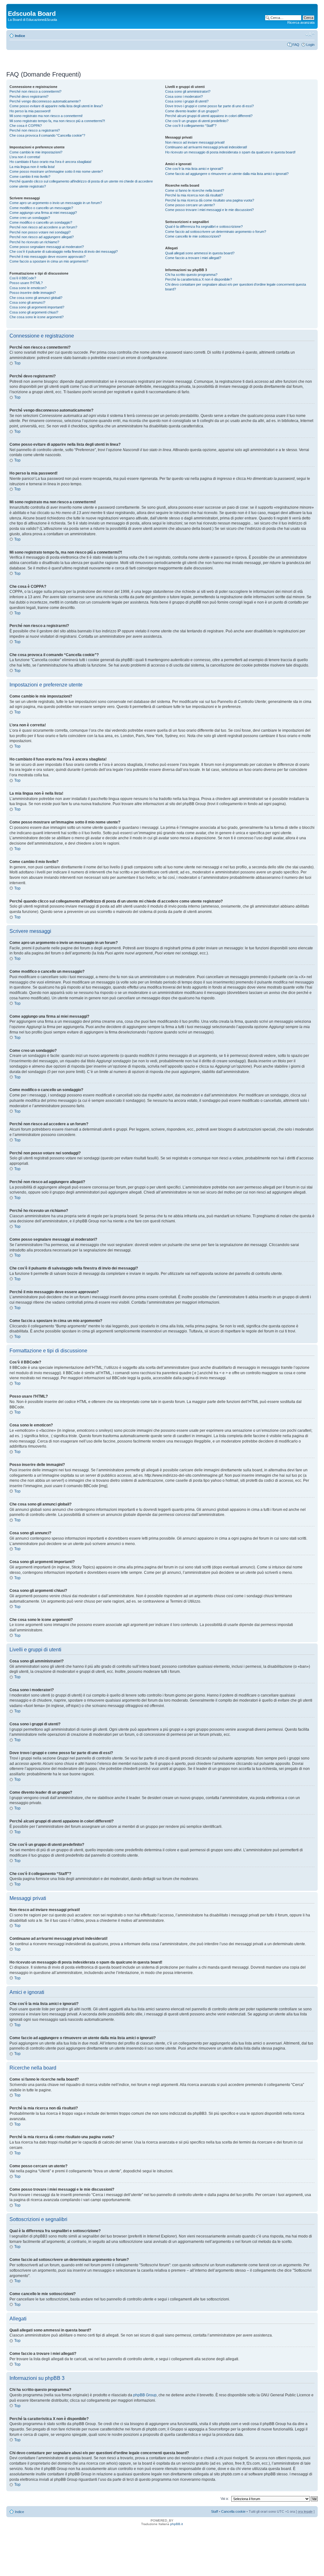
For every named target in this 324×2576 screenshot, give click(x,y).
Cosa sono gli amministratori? (188, 91)
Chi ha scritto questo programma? (191, 275)
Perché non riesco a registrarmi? (35, 130)
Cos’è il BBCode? (23, 278)
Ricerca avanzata (301, 22)
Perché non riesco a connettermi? (35, 91)
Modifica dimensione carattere (310, 34)
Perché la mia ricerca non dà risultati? (194, 195)
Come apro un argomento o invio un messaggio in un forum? (56, 203)
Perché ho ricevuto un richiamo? (34, 242)
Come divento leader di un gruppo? (192, 111)
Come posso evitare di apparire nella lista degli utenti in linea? (56, 106)
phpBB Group (145, 2395)
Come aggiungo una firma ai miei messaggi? (43, 213)
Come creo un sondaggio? (30, 218)
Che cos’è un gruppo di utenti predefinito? (197, 121)
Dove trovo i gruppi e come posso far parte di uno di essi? (209, 106)
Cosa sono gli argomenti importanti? (37, 307)
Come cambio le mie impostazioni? (36, 152)
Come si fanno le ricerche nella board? (195, 190)
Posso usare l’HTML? (26, 283)
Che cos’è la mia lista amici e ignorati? (194, 169)
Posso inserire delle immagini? (33, 293)
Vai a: (225, 2498)
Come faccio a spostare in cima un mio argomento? (49, 261)
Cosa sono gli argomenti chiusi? (34, 312)
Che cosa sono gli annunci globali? (36, 298)
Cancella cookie (233, 2511)
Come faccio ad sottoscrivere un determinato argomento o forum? (216, 232)
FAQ (296, 45)
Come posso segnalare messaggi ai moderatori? (47, 247)
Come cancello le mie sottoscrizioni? (193, 236)
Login (310, 45)
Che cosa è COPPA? (26, 126)
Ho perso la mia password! (30, 111)
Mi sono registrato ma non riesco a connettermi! (46, 116)
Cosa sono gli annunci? (27, 302)
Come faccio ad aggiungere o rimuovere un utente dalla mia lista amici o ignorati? (227, 174)
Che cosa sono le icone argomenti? (37, 317)
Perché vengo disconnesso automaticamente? (45, 101)
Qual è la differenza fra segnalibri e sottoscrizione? (204, 227)
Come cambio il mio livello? (30, 177)
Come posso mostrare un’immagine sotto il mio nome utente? (56, 171)
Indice (20, 36)
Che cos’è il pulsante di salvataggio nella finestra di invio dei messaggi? (64, 251)
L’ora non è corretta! (25, 157)
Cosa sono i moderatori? (184, 96)
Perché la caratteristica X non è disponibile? (199, 279)
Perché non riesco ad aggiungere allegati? (42, 237)
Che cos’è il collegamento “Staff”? (191, 126)
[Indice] (12, 7)
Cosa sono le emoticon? (28, 288)
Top (17, 363)
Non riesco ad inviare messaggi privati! (195, 142)
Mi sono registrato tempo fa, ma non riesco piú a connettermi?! (57, 121)
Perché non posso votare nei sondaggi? (40, 232)
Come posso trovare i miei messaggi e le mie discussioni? (209, 210)
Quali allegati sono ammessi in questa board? (200, 253)
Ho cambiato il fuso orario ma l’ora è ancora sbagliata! (50, 162)
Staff (215, 2511)
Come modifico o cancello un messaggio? (41, 208)
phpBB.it (177, 2524)
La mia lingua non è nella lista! (32, 167)
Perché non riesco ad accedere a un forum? (43, 227)
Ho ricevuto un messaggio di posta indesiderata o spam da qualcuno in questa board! (230, 152)
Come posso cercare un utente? (190, 205)
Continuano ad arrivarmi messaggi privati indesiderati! (206, 147)
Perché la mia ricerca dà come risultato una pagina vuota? (210, 200)
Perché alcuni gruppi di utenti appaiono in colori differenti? (209, 116)
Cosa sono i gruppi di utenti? (187, 101)
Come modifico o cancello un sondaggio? (41, 222)
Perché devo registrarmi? (29, 96)
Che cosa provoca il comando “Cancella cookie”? (47, 135)
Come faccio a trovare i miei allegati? (193, 258)
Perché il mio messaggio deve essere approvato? (47, 257)
